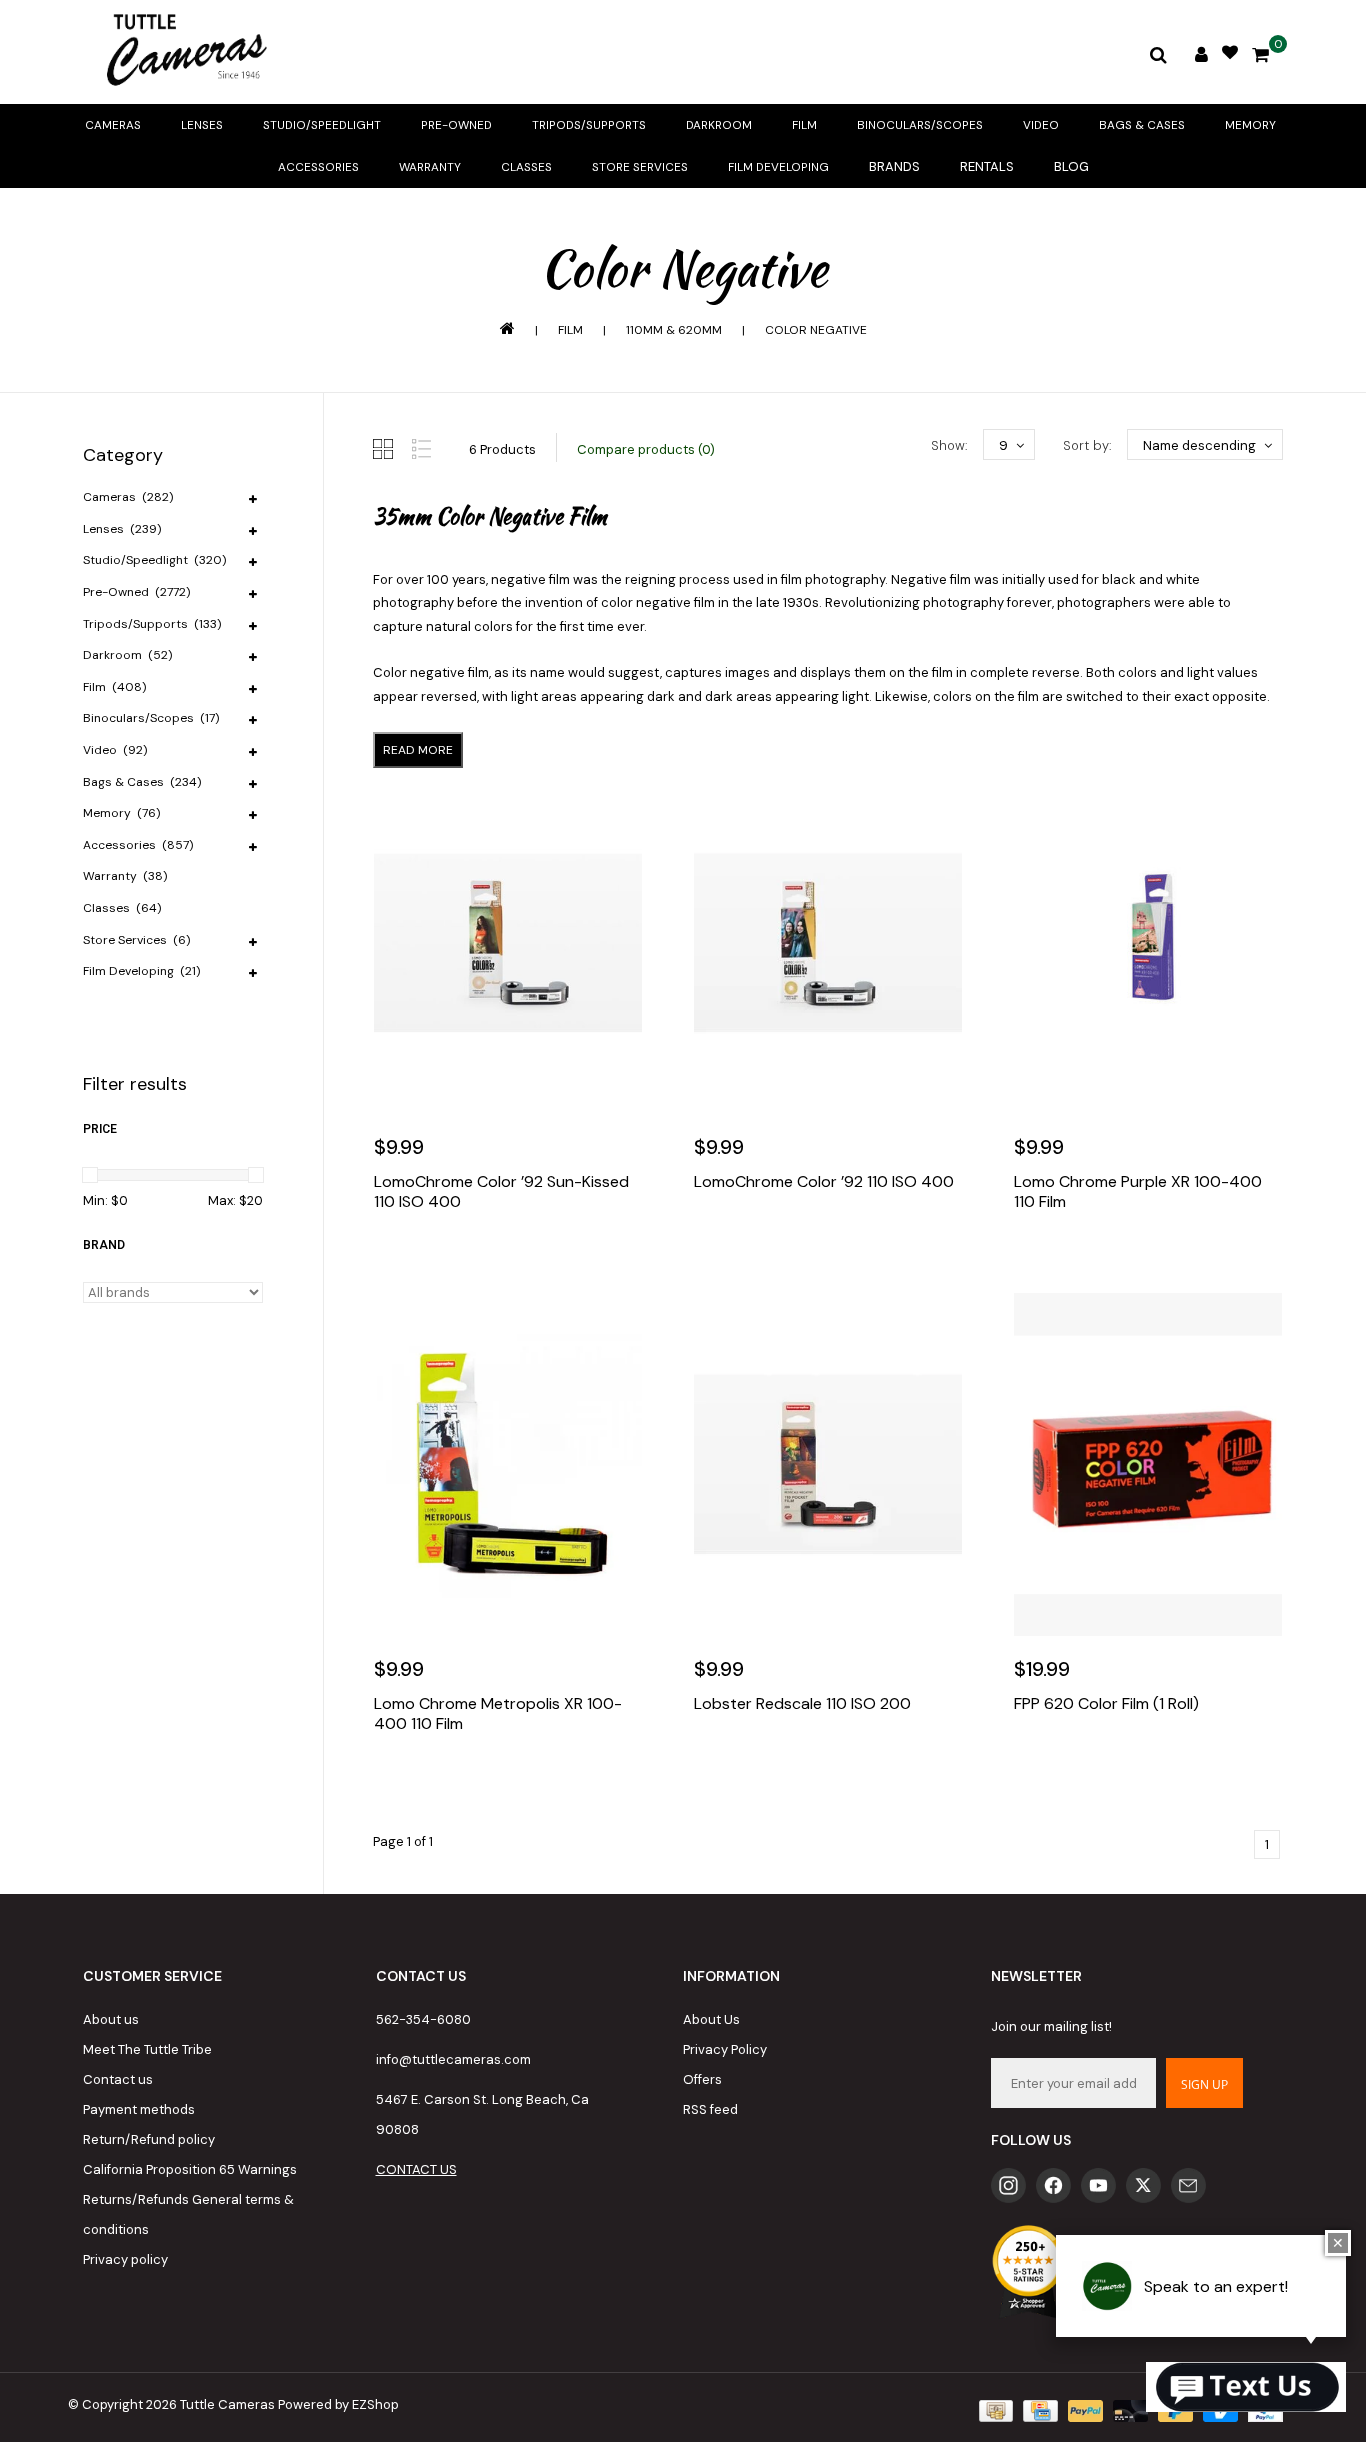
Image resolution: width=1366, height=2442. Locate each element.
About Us (711, 2019)
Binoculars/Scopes (920, 125)
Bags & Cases (1142, 125)
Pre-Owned (456, 125)
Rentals (987, 166)
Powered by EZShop (338, 2404)
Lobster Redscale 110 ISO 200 (802, 1704)
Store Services (640, 167)
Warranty (430, 167)
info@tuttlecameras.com (453, 2059)
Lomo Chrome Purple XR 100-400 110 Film (1138, 1192)
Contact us (118, 2079)
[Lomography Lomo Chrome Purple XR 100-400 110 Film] (1148, 943)
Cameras (113, 125)
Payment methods (139, 2109)
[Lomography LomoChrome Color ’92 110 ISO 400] (828, 943)
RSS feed (710, 2109)
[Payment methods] (994, 2409)
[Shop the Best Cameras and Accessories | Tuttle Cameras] (183, 52)
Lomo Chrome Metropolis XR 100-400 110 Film (498, 1714)
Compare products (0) (646, 449)
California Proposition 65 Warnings (190, 2169)
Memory (1250, 125)
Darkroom (719, 125)
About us (111, 2019)
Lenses (202, 125)
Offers (702, 2079)
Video (1041, 125)
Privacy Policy (725, 2049)
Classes (526, 167)
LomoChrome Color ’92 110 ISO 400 (824, 1182)
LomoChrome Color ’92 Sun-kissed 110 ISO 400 (501, 1192)
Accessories (318, 167)
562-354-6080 (423, 2019)
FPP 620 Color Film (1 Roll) (1106, 1704)
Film (804, 125)
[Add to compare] (480, 1262)
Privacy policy (125, 2259)
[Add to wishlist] (437, 1262)
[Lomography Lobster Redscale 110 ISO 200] (828, 1464)
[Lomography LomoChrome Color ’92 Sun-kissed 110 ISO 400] (508, 943)
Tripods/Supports (589, 125)
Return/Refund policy (149, 2139)
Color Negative (816, 330)
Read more (418, 750)
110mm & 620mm (674, 330)
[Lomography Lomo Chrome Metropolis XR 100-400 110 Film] (508, 1464)
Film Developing (778, 167)
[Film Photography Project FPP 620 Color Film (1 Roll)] (1148, 1464)
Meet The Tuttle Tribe (147, 2049)
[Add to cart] (394, 1262)
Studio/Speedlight (322, 125)
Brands (894, 166)
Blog (1071, 166)
